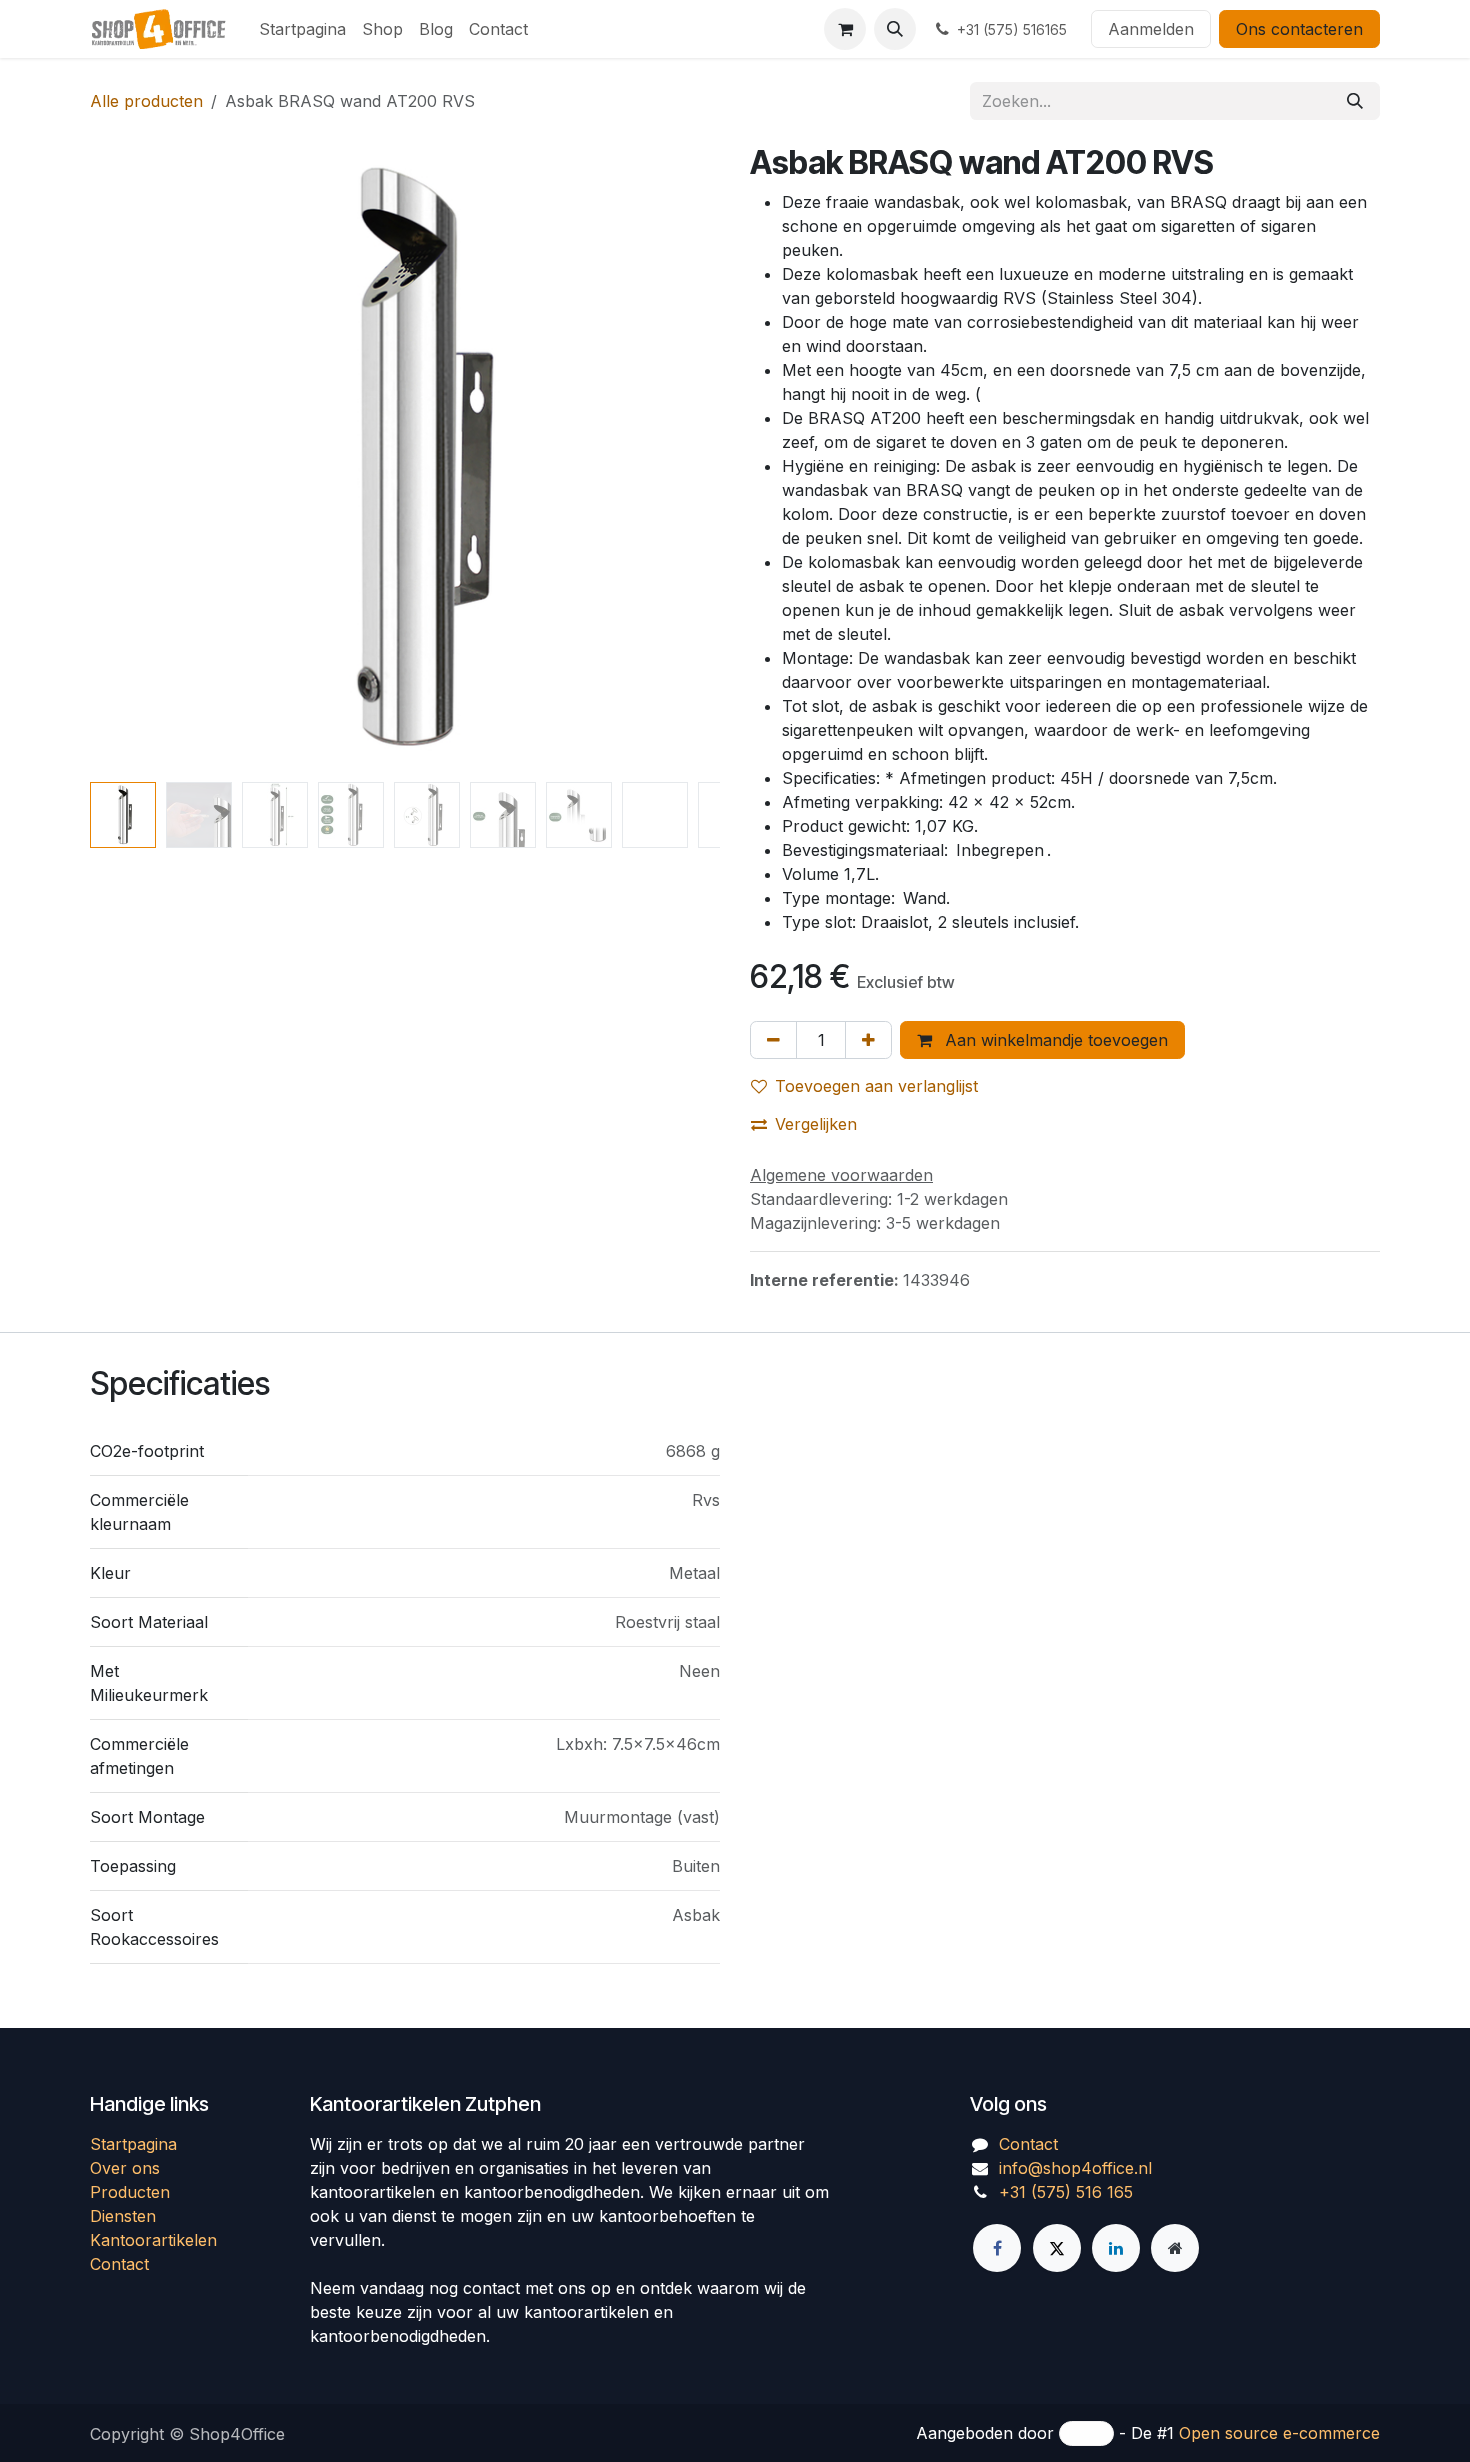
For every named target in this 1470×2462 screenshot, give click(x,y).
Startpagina (133, 2144)
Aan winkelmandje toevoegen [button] (1054, 1040)
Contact (119, 2264)
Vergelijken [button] (816, 1124)
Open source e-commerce (1279, 2433)
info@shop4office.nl (1075, 2168)
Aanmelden (1151, 29)
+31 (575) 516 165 (1066, 2192)
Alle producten (146, 101)
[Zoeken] (1355, 101)
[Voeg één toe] (868, 1040)
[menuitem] (302, 29)
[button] (895, 29)
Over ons (125, 2168)
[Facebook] (997, 2248)
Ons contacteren (1299, 29)
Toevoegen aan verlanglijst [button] (876, 1086)
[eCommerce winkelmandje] (845, 29)
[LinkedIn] (1116, 2248)
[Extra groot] (1175, 2248)
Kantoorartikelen (153, 2240)
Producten (130, 2192)
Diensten (123, 2216)
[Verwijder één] (773, 1040)
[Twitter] (1057, 2248)
